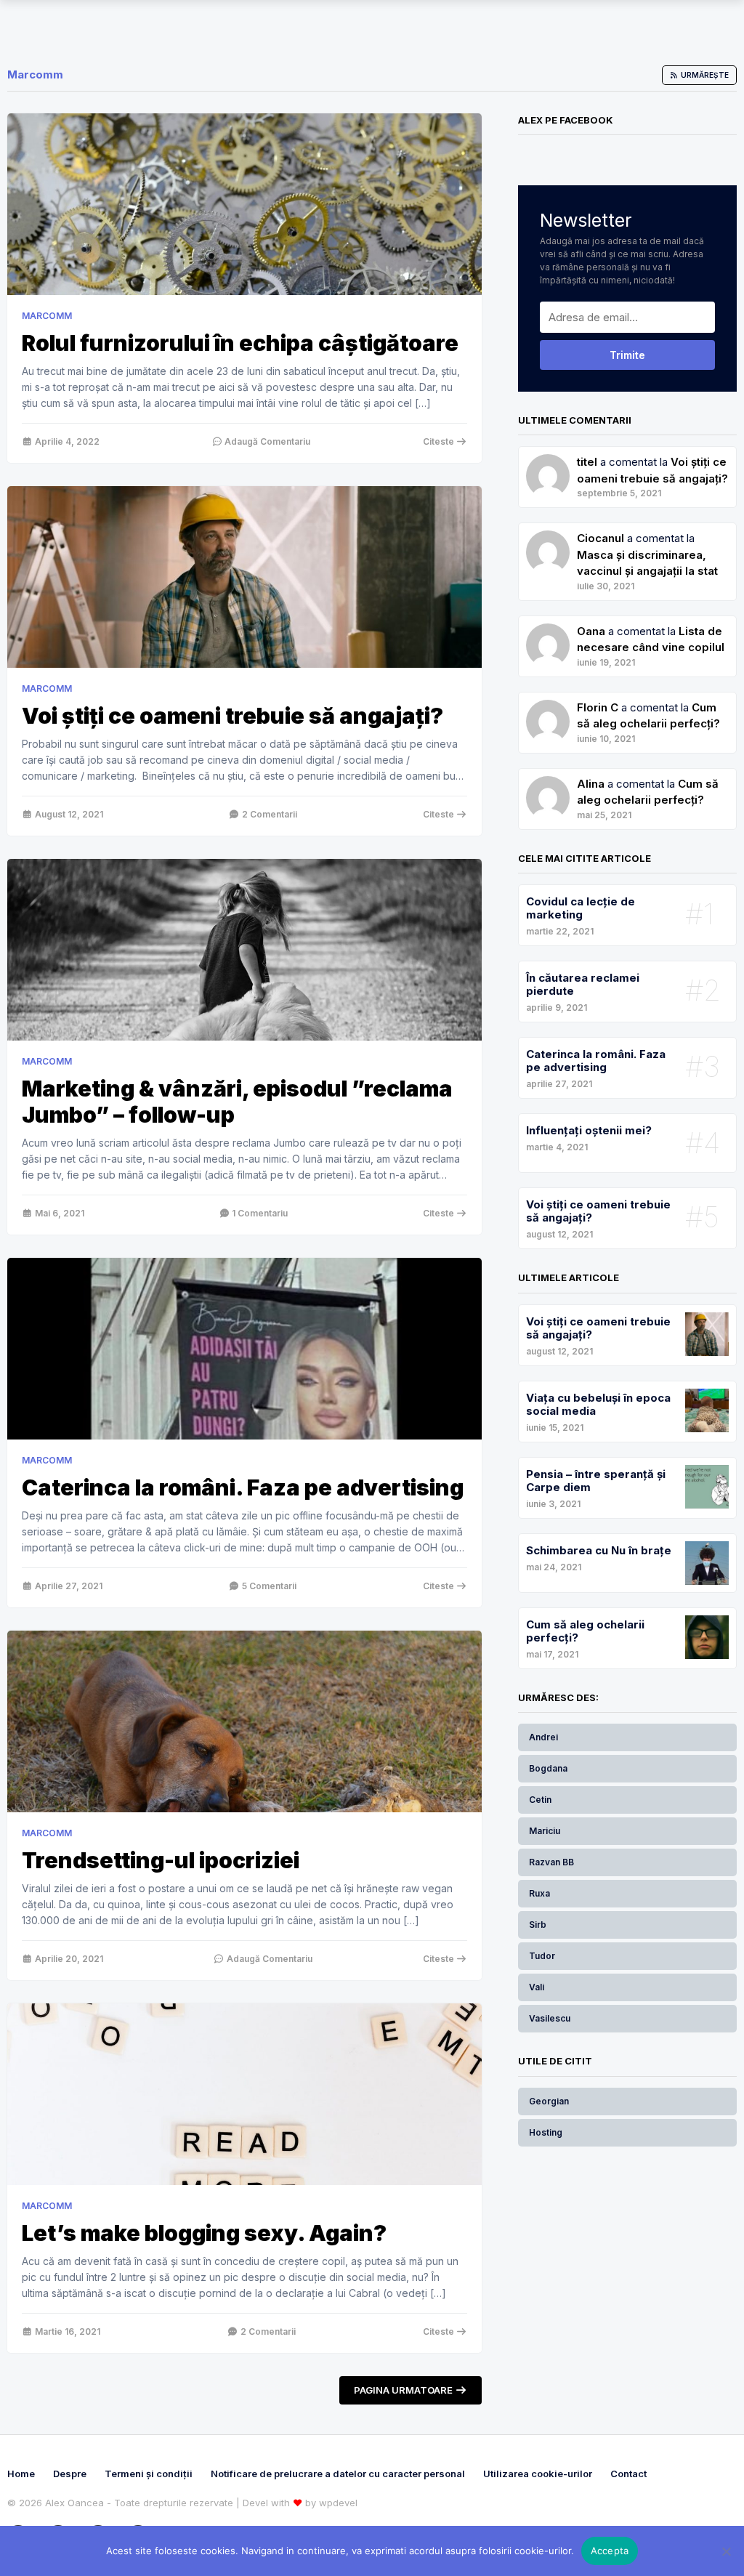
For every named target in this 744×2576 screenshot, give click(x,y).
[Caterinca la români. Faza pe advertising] (244, 1349)
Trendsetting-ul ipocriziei (161, 1860)
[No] (726, 2551)
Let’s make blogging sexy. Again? (204, 2233)
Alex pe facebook (566, 120)
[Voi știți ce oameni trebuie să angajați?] (244, 577)
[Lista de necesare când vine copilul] (548, 707)
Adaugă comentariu (266, 441)
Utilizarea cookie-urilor (538, 2474)
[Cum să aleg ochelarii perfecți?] (548, 784)
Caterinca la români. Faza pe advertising (243, 1487)
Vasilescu (550, 2018)
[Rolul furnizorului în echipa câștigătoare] (244, 204)
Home (21, 2474)
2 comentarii (268, 814)
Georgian (549, 2101)
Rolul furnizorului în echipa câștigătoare (240, 343)
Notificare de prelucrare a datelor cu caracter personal (338, 2474)
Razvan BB (551, 1862)
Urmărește (704, 75)
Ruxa (539, 1893)
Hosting (546, 2132)
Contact (628, 2474)
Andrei (543, 1737)
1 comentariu (259, 1213)
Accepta (610, 2551)
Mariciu (545, 1831)
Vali (537, 1987)
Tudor (542, 1956)
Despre (70, 2474)
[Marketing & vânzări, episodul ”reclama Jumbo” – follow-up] (244, 950)
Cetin (540, 1800)
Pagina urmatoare (404, 2390)
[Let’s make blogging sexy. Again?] (244, 2094)
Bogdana (548, 1768)
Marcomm (47, 316)
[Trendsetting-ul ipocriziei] (244, 1721)
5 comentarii (268, 1586)
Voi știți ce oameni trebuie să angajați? (232, 716)
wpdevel (338, 2503)
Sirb (538, 1925)
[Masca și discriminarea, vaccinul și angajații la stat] (548, 631)
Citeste (440, 441)
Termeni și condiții (149, 2474)
